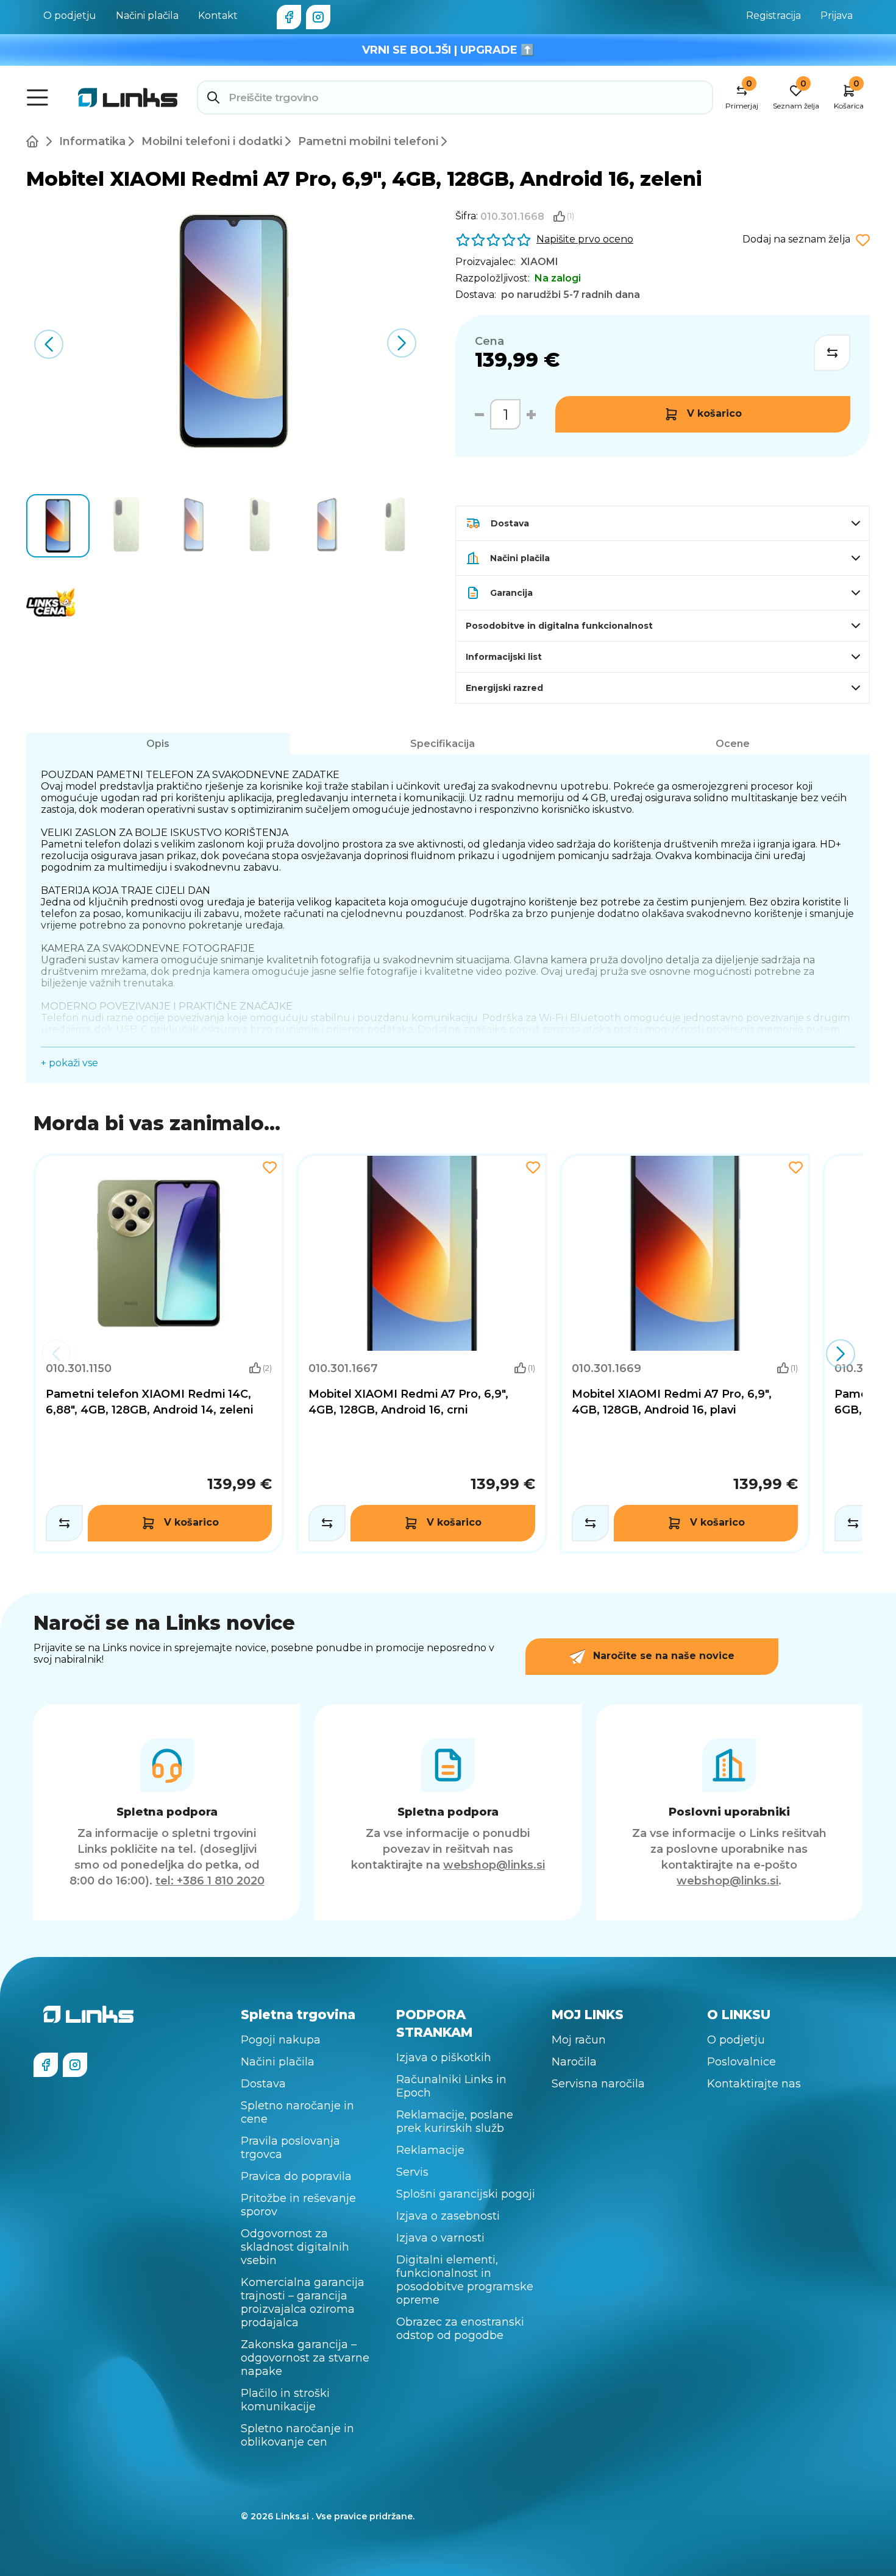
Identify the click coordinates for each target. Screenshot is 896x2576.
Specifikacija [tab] (443, 744)
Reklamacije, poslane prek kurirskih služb (455, 2121)
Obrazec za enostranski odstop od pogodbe (460, 2329)
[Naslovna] (35, 141)
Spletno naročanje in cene (297, 2112)
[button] (402, 343)
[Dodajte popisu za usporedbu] (832, 353)
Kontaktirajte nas (754, 2084)
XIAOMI (539, 262)
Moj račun (579, 2040)
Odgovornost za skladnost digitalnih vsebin (295, 2247)
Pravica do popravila (296, 2176)
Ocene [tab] (733, 744)
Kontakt (218, 16)
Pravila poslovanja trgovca (290, 2148)
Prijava (837, 16)
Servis (412, 2172)
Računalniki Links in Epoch (451, 2086)
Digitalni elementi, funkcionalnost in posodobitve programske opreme (465, 2280)
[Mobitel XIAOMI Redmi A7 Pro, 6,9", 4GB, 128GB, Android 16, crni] (421, 1353)
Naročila (574, 2062)
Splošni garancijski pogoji (466, 2194)
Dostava (263, 2084)
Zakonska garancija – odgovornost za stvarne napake (305, 2358)
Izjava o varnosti (440, 2238)
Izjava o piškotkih (444, 2058)
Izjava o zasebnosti (448, 2216)
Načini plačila (147, 16)
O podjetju (70, 16)
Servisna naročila (598, 2084)
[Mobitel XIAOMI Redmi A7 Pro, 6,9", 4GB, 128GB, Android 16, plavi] (685, 1353)
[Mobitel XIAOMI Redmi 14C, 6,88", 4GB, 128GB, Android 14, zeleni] (159, 1353)
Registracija (773, 16)
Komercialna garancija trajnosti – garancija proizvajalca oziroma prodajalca (303, 2302)
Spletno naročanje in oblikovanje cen (297, 2435)
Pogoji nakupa (281, 2040)
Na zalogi (558, 278)
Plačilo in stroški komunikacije (285, 2400)
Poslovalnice (741, 2062)
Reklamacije (430, 2150)
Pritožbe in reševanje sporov (298, 2205)
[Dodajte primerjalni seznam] (64, 1523)
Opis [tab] (158, 744)
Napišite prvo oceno (585, 239)
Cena (489, 341)
